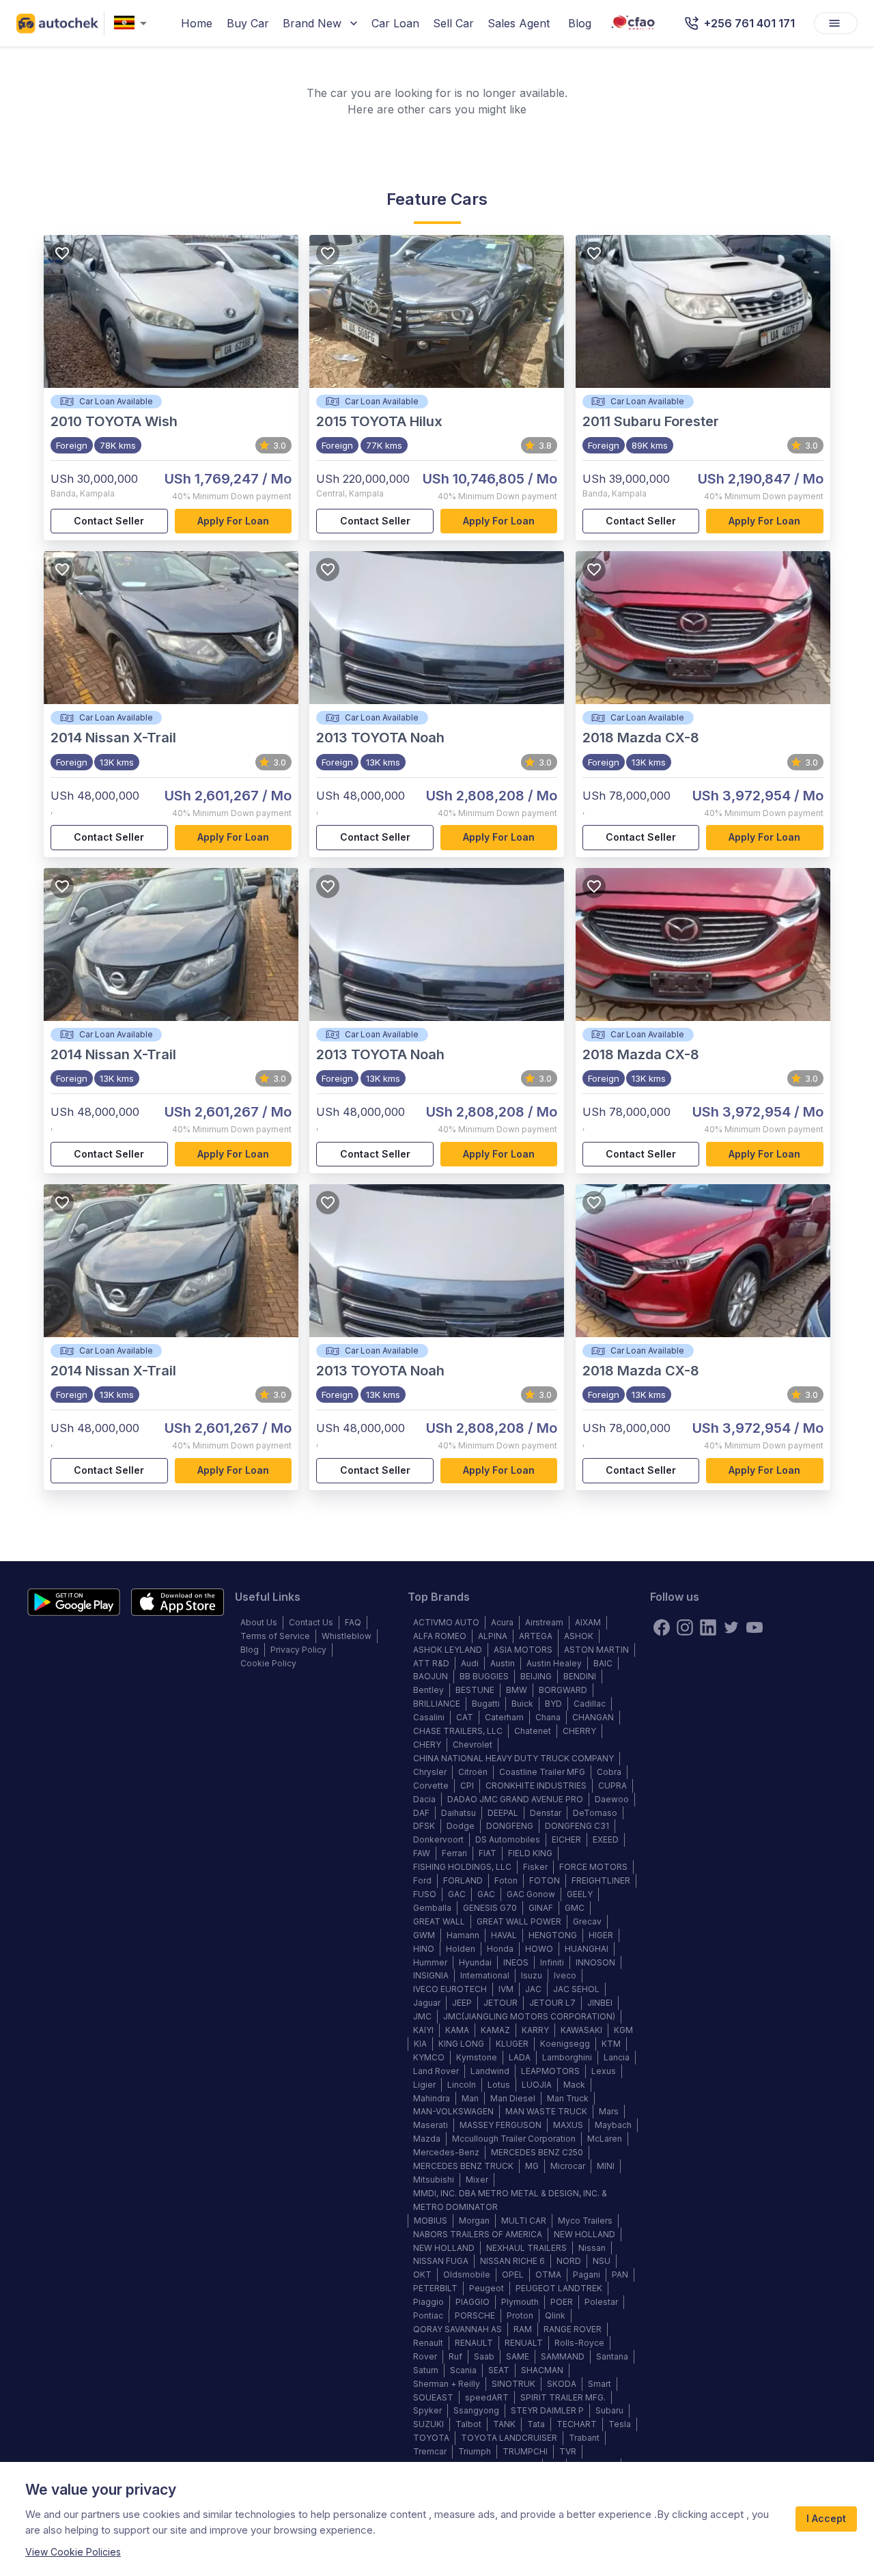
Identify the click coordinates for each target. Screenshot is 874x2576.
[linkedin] (708, 1627)
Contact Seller (109, 521)
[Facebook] (662, 1627)
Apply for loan (233, 521)
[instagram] (685, 1627)
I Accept (826, 2518)
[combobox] (133, 24)
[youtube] (755, 1627)
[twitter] (731, 1627)
